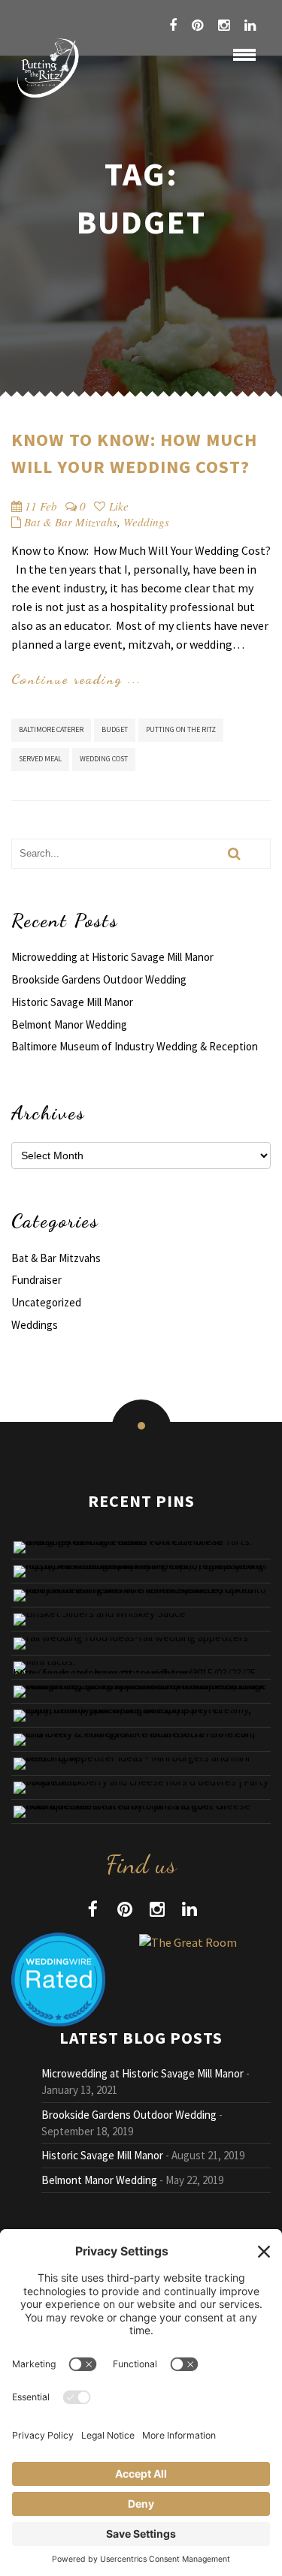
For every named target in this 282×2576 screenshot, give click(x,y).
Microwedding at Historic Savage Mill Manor (112, 957)
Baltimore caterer (51, 729)
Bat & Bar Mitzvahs (71, 522)
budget (115, 729)
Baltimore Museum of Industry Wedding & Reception (135, 1046)
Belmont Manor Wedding (69, 1024)
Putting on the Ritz (181, 729)
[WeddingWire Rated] (58, 1978)
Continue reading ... (76, 679)
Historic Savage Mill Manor (72, 1002)
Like (117, 506)
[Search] (234, 854)
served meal (40, 759)
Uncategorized (46, 1302)
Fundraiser (36, 1280)
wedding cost (104, 759)
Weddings (146, 522)
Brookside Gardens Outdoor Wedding (99, 979)
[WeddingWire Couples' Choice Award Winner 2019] (188, 1941)
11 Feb (41, 506)
